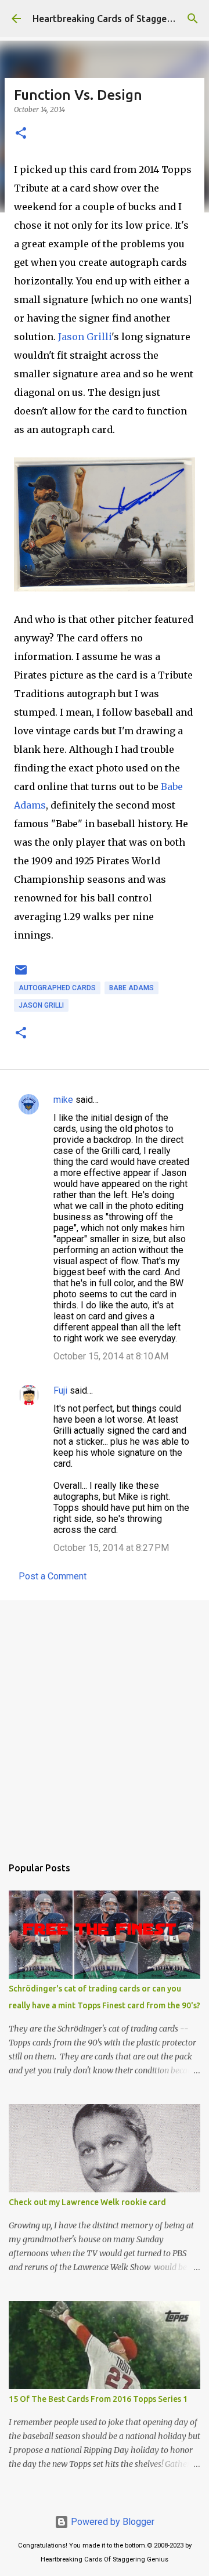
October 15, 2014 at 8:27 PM (111, 1548)
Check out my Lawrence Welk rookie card (87, 2202)
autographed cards (57, 988)
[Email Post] (21, 975)
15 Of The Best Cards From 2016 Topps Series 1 (98, 2399)
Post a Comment (53, 1576)
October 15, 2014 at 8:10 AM (111, 1356)
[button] (21, 134)
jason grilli (41, 1005)
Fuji (60, 1390)
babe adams (131, 988)
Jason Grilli (85, 337)
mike (63, 1100)
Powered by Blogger (111, 2522)
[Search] (193, 19)
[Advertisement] (105, 1722)
